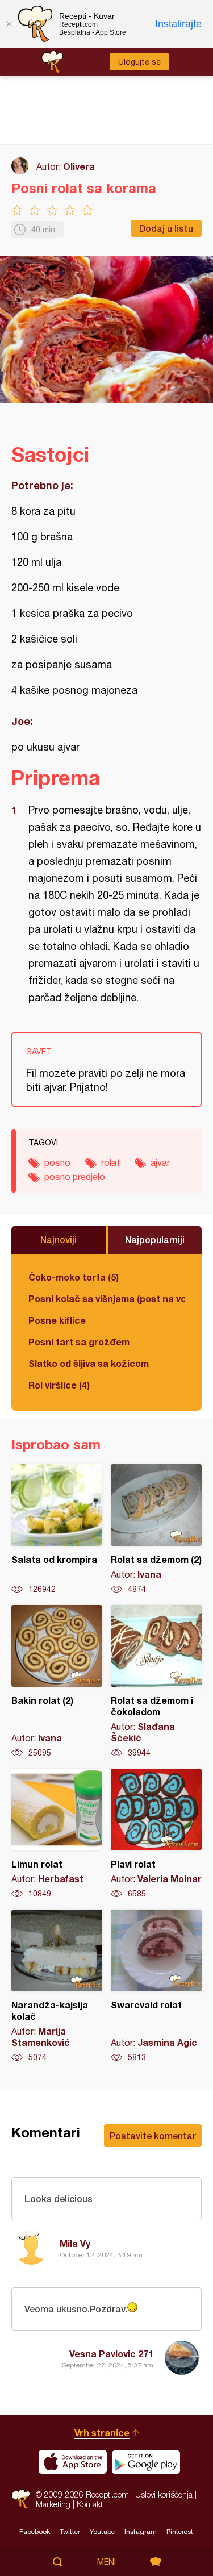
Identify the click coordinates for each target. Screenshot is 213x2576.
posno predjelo (75, 1177)
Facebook (35, 2532)
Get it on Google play (146, 2462)
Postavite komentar (153, 2135)
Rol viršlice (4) (59, 1385)
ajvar (160, 1162)
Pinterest (180, 2532)
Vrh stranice (102, 2433)
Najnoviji (59, 1239)
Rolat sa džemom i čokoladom (156, 1682)
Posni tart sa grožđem (79, 1342)
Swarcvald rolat (156, 1986)
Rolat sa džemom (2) (156, 1529)
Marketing (53, 2504)
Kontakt (90, 2504)
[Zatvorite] (9, 24)
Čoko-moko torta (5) (74, 1277)
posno (57, 1162)
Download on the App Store (73, 2462)
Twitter (70, 2532)
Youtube (102, 2532)
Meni (106, 2562)
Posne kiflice (57, 1320)
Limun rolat (57, 1834)
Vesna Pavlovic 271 (111, 2354)
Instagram (141, 2532)
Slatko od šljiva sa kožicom (89, 1363)
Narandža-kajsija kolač (57, 1986)
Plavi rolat (156, 1834)
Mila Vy (75, 2243)
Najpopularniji (155, 1239)
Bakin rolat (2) (57, 1682)
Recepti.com (21, 2499)
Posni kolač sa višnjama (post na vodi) (106, 1299)
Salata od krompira (57, 1529)
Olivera (79, 166)
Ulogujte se (139, 62)
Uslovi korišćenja (164, 2494)
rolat (110, 1162)
